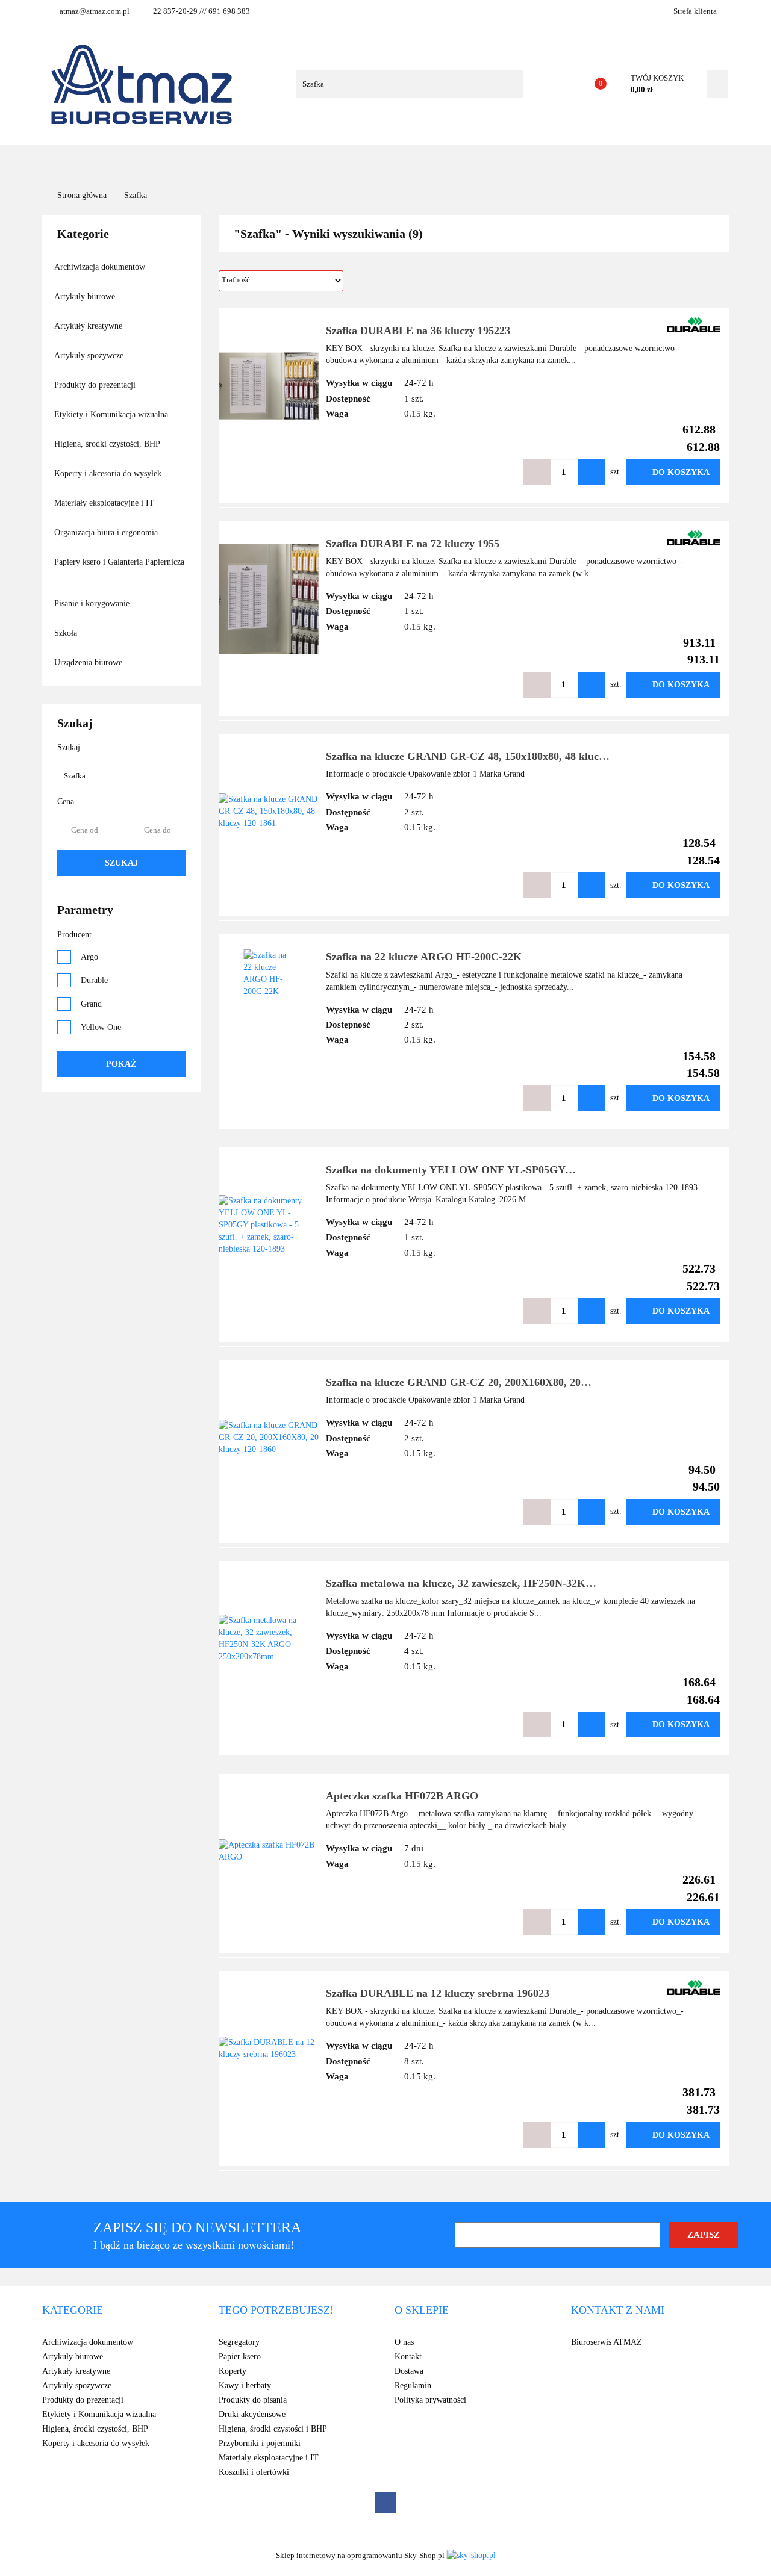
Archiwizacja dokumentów (101, 267)
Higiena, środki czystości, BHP (108, 444)
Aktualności (374, 162)
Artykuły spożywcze (90, 355)
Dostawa (409, 2371)
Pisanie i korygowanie (93, 604)
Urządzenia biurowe (89, 663)
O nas (430, 162)
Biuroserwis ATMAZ (607, 2342)
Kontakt (476, 162)
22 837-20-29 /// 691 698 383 (201, 11)
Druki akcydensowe (252, 2414)
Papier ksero (240, 2357)
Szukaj (121, 863)
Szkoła (67, 633)
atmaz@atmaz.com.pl (95, 11)
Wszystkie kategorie (135, 162)
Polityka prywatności (430, 2400)
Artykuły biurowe (86, 296)
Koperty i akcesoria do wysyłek (109, 473)
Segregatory (239, 2342)
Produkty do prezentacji (96, 385)
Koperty (233, 2371)
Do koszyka (681, 472)
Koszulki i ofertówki (254, 2472)
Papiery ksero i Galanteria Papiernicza (119, 562)
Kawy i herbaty (245, 2385)
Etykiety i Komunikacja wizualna (112, 414)
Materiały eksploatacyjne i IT (105, 503)
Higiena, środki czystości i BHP (273, 2429)
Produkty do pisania (253, 2400)
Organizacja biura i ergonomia (107, 532)
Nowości (311, 162)
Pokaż (121, 1064)
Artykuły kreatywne (89, 326)
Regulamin (413, 2385)
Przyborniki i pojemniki (260, 2443)
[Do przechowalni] (500, 472)
